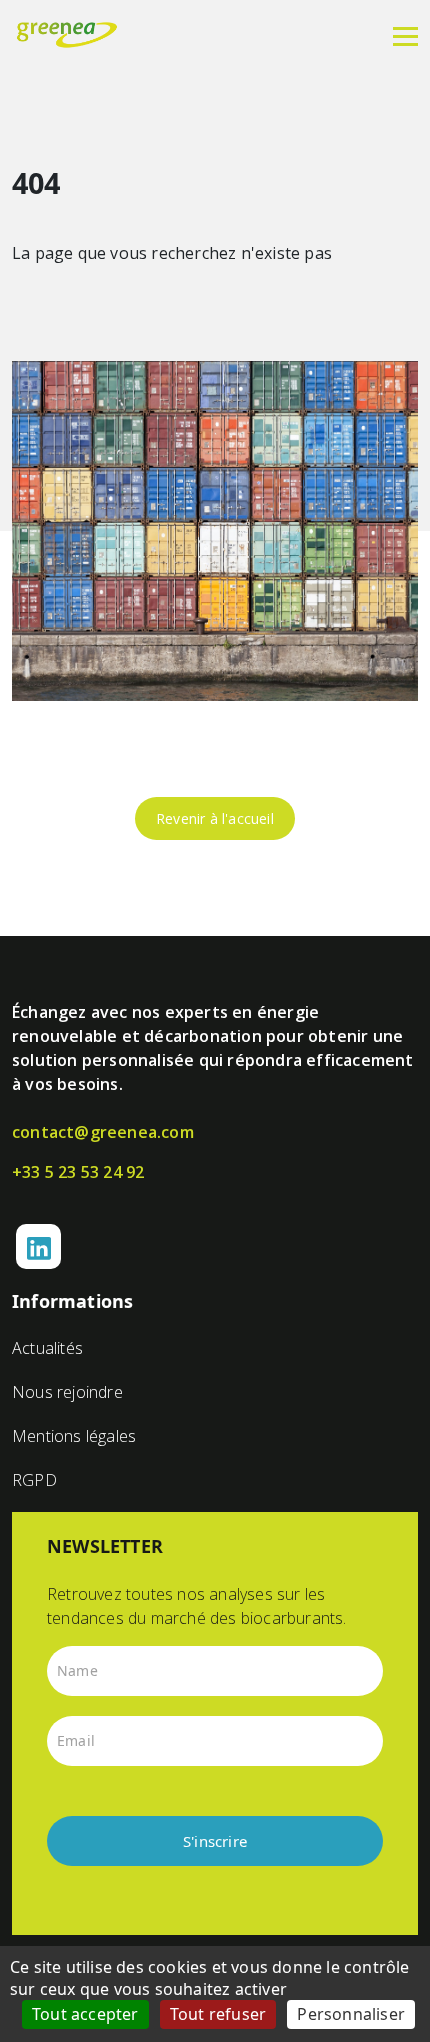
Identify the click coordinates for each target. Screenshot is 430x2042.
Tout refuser (218, 2014)
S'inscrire (215, 1841)
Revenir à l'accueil (215, 818)
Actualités (47, 1348)
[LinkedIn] (38, 1246)
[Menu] (405, 35)
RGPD (34, 1480)
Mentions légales (74, 1436)
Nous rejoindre (67, 1392)
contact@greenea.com (103, 1132)
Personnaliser (351, 2014)
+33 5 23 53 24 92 (78, 1172)
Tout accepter (85, 2014)
